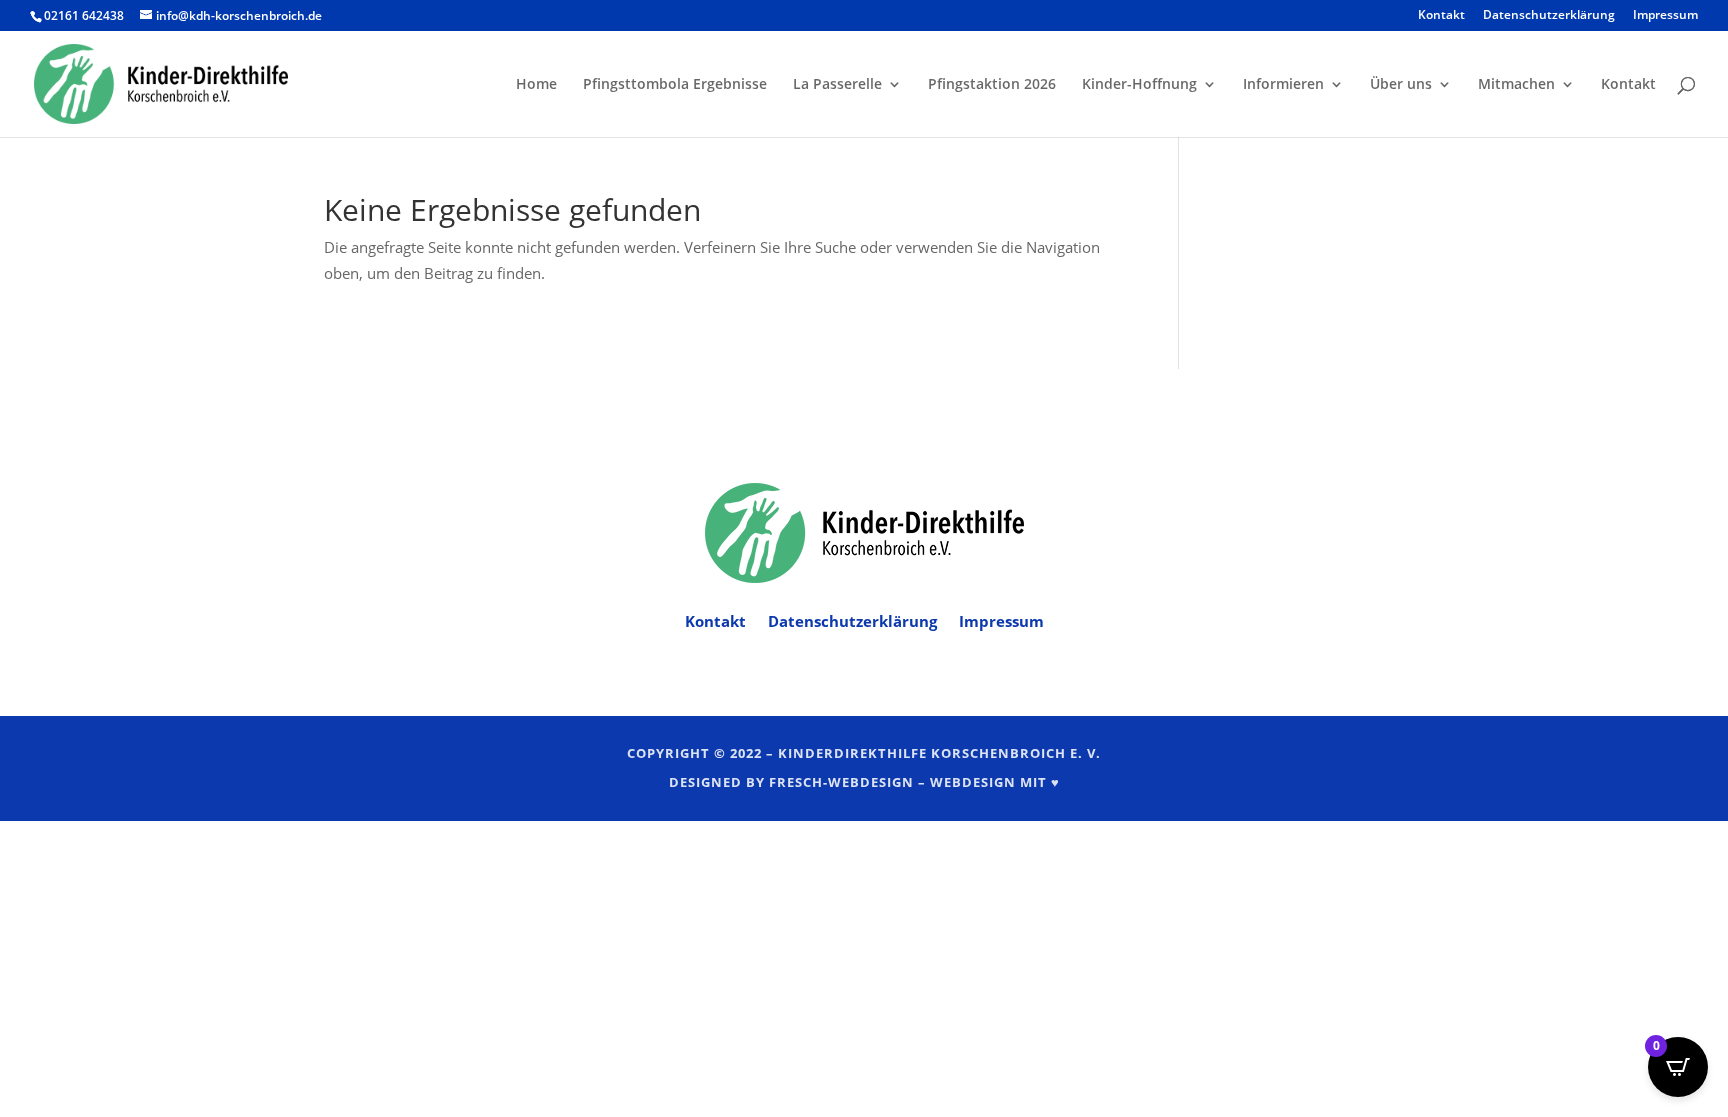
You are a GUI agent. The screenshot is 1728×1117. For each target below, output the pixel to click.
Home (536, 85)
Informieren (1283, 85)
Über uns (1401, 85)
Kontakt (1441, 16)
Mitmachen (1516, 85)
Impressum (1665, 16)
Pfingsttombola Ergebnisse (675, 85)
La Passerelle (837, 85)
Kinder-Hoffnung (1139, 85)
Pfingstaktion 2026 (992, 85)
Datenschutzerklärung (1549, 16)
